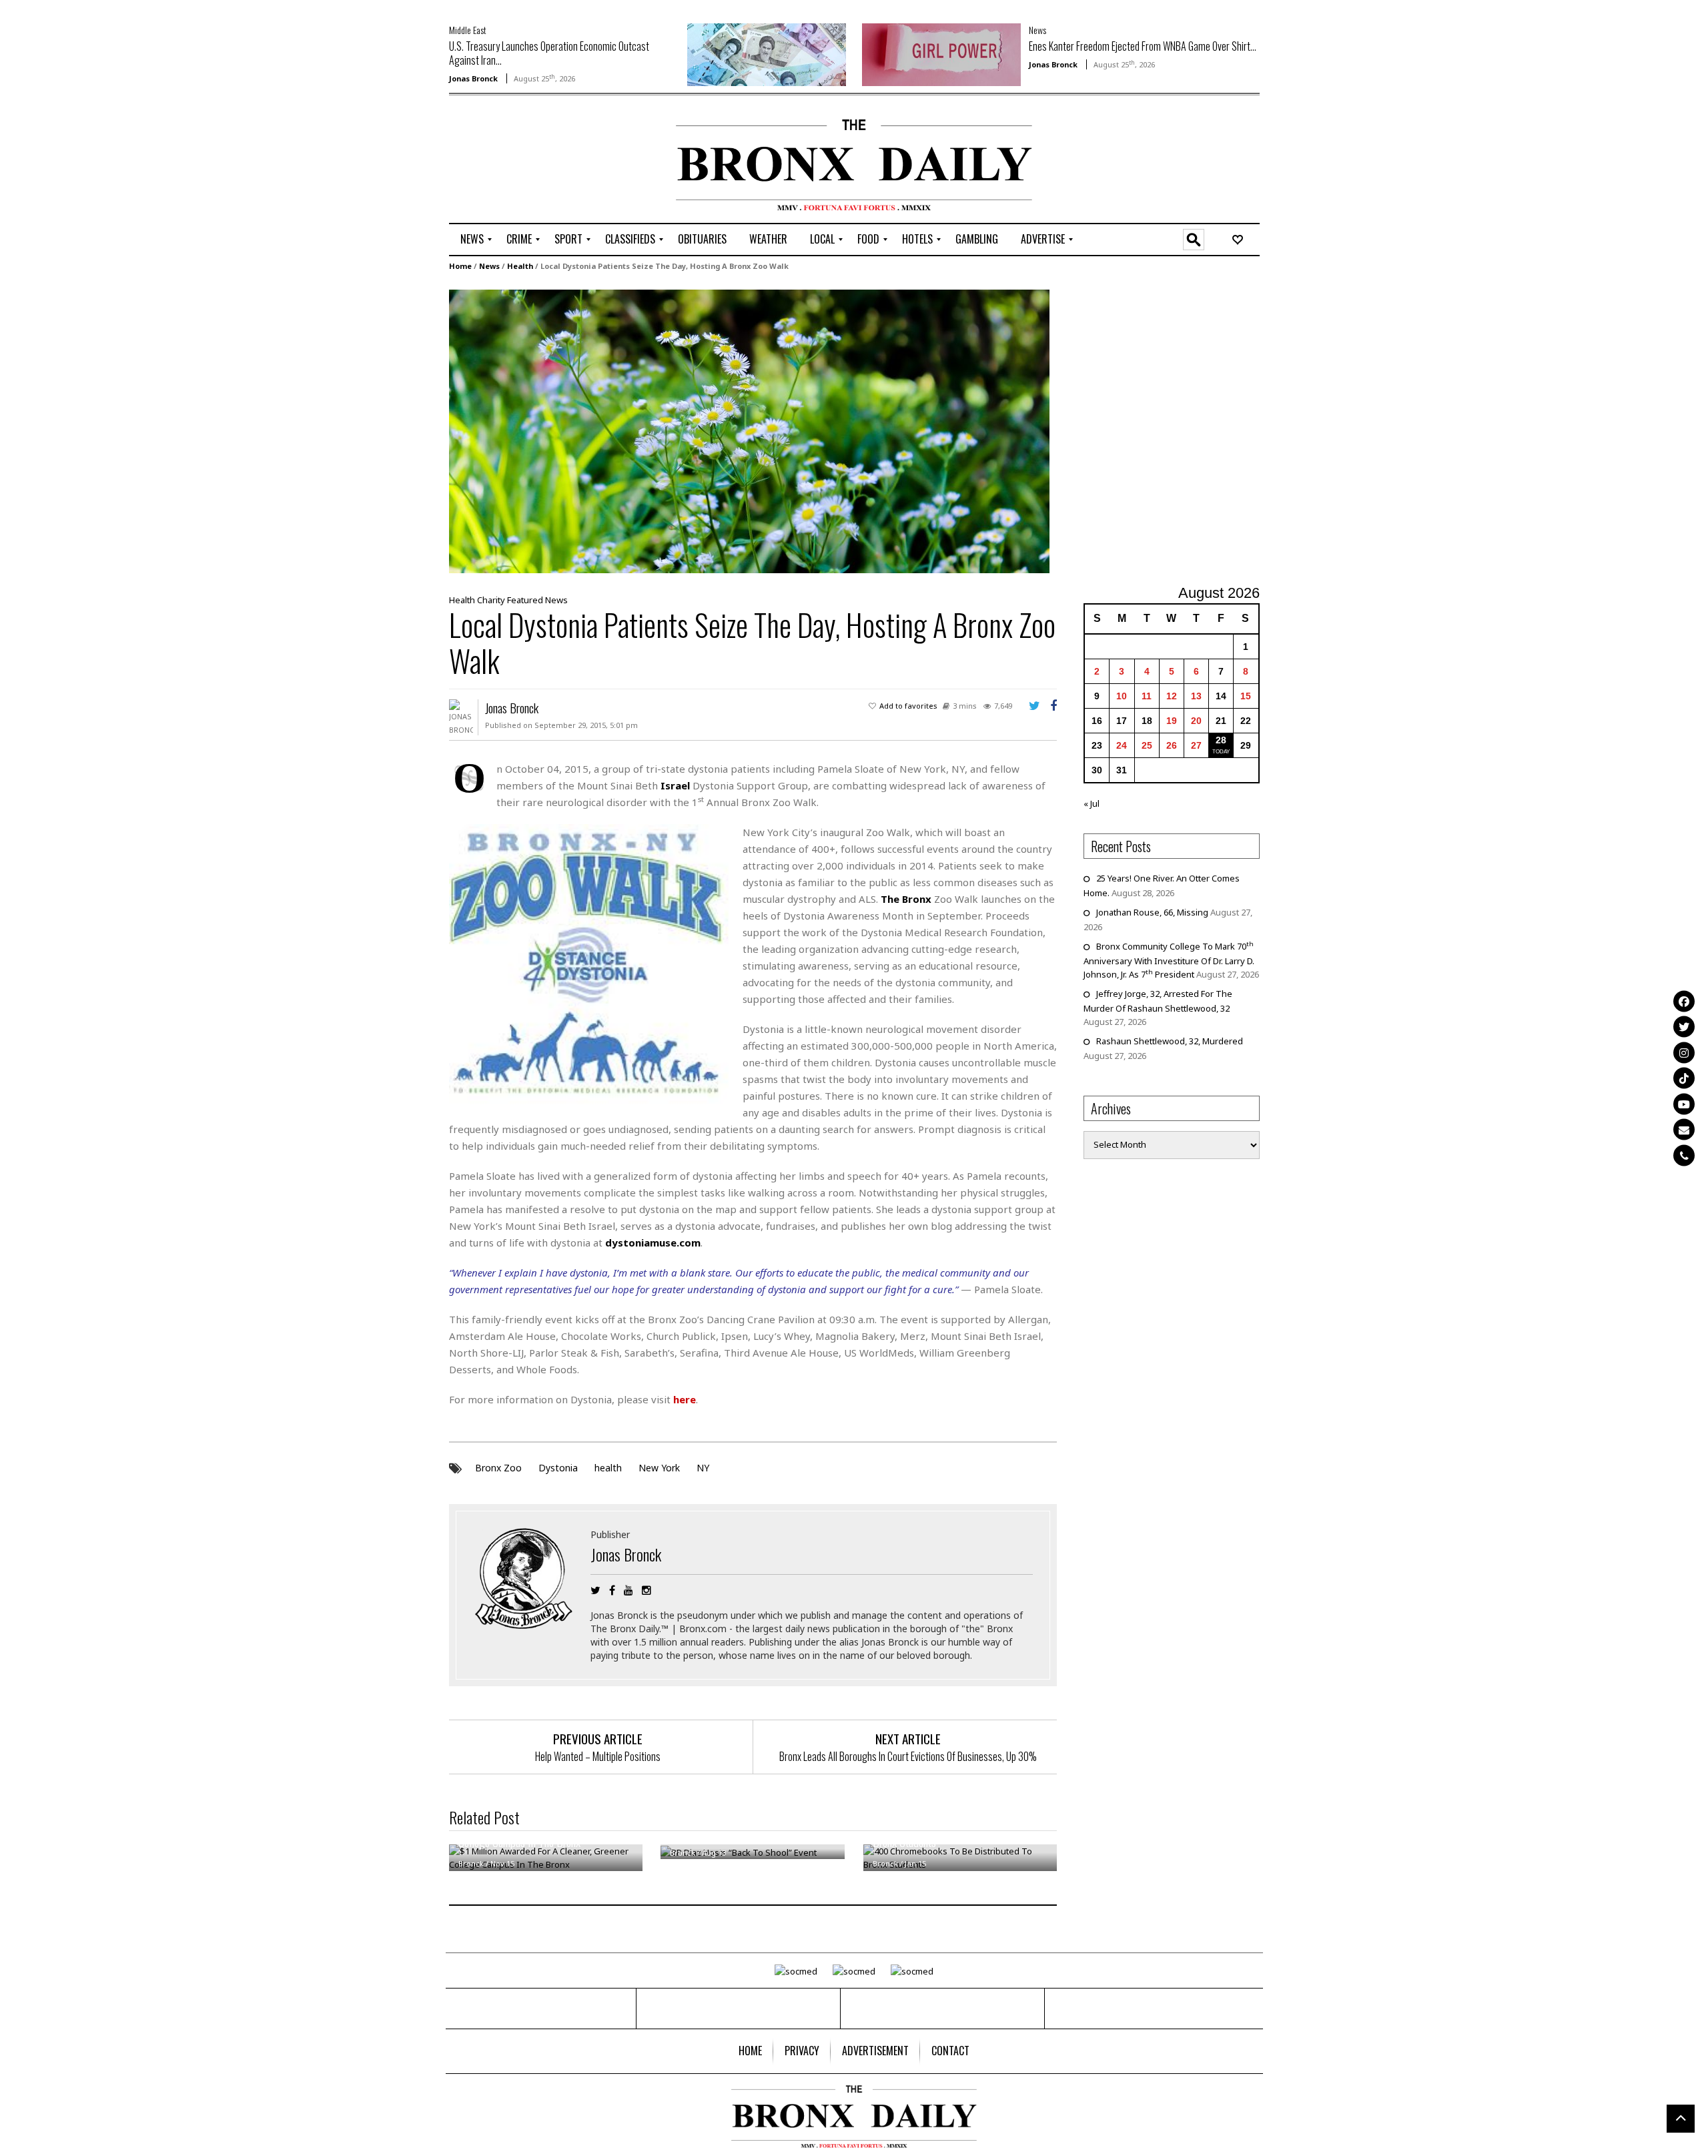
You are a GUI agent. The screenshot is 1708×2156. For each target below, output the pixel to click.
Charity (491, 600)
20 (1196, 721)
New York (659, 1468)
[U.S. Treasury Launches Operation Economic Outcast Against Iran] (767, 53)
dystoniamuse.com (653, 1242)
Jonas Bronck (473, 78)
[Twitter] (1684, 1027)
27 (1196, 745)
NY (703, 1468)
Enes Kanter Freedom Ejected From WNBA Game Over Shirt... (1143, 46)
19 (1172, 721)
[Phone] (1684, 1155)
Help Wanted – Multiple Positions (598, 1756)
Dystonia (558, 1468)
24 (1122, 745)
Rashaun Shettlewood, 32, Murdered (1170, 1041)
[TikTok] (1684, 1078)
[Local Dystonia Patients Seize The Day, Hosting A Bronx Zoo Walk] (749, 430)
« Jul (1092, 803)
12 (1172, 696)
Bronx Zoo (498, 1468)
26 (1172, 745)
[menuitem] (472, 240)
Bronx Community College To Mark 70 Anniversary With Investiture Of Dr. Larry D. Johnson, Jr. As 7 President (1169, 960)
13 (1196, 696)
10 (1122, 696)
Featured (525, 600)
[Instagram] (1684, 1052)
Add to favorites (908, 706)
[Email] (1684, 1130)
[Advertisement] (527, 161)
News (1037, 30)
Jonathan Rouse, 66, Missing (1152, 912)
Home (460, 266)
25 (1147, 745)
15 (1246, 696)
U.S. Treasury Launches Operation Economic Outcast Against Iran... (549, 53)
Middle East (468, 30)
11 (1147, 696)
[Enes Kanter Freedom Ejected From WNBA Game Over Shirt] (941, 53)
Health (520, 266)
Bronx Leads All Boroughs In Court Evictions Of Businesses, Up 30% (908, 1756)
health (608, 1468)
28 (1221, 740)
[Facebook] (1684, 1001)
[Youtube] (1684, 1104)
